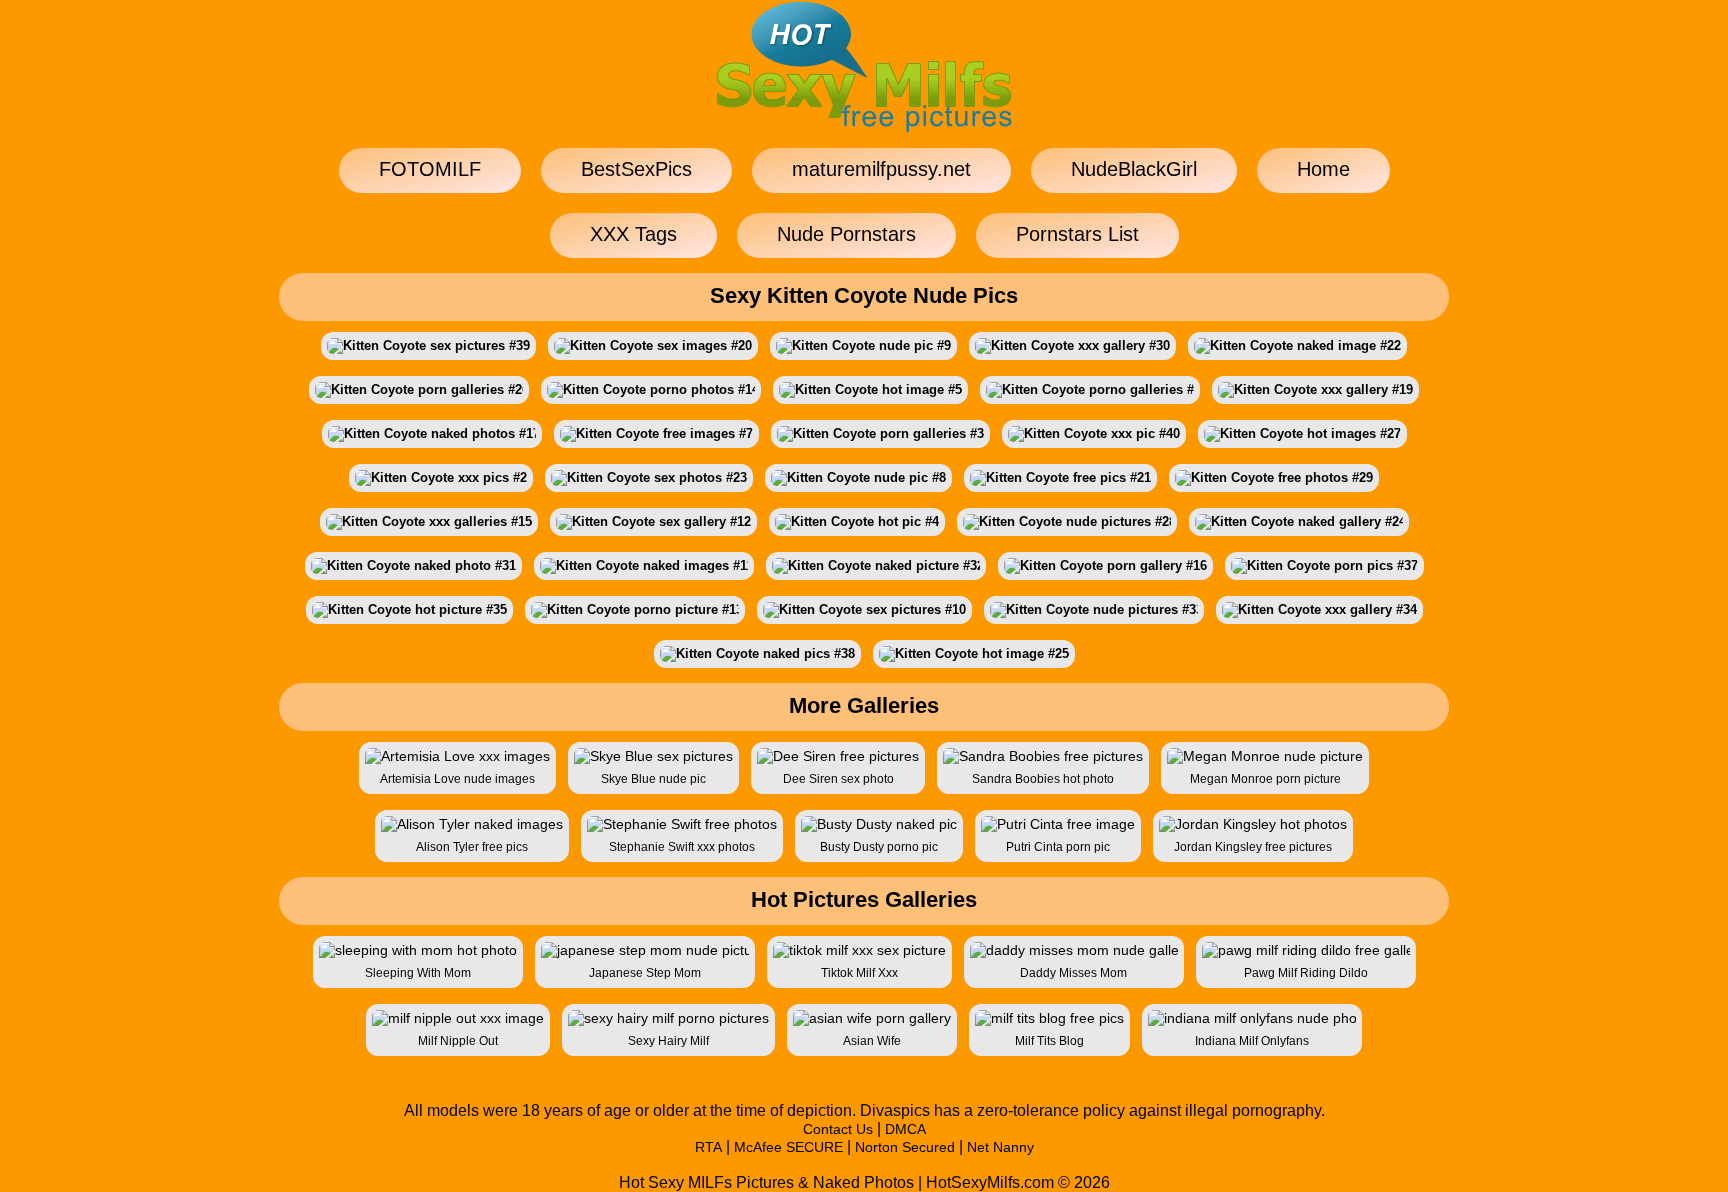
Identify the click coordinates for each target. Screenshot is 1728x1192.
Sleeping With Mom (418, 973)
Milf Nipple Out (458, 1041)
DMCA (905, 1129)
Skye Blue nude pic (653, 779)
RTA (708, 1147)
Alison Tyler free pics (472, 847)
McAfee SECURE (788, 1147)
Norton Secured (905, 1147)
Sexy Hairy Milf (668, 1041)
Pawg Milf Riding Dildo (1306, 973)
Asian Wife (872, 1041)
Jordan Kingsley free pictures (1253, 847)
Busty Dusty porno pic (879, 847)
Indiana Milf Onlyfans (1252, 1041)
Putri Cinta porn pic (1058, 847)
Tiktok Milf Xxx (859, 973)
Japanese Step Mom (645, 973)
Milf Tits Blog (1049, 1041)
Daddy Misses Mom (1073, 973)
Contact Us (838, 1129)
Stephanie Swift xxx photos (682, 847)
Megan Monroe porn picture (1265, 779)
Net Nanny (1000, 1147)
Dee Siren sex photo (838, 779)
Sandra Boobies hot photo (1043, 779)
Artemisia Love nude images (457, 779)
